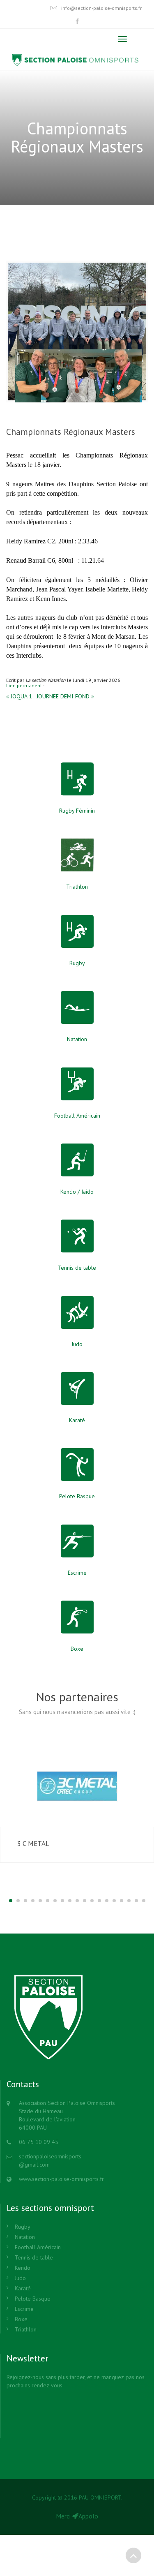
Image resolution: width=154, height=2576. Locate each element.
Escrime (24, 2309)
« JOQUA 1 (19, 696)
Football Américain (38, 2247)
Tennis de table (34, 2257)
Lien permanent (24, 685)
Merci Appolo (77, 2516)
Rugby (23, 2227)
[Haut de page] (133, 2555)
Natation (25, 2237)
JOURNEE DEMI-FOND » (65, 696)
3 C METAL (33, 1844)
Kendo (23, 2268)
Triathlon (26, 2329)
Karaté (23, 2288)
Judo (20, 2278)
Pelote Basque (33, 2299)
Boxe (21, 2319)
